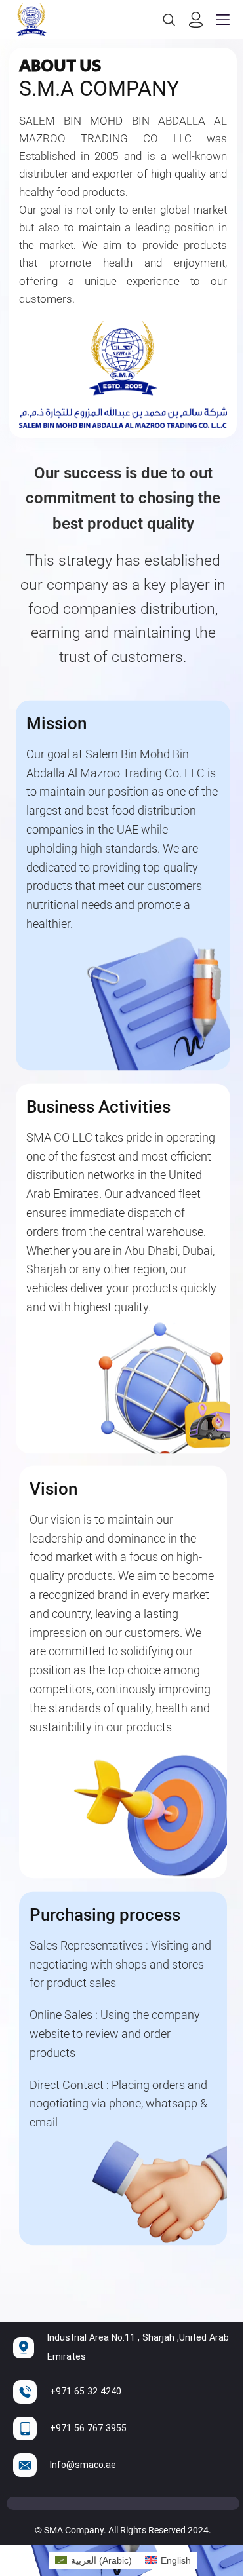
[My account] (196, 20)
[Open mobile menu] (223, 20)
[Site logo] (31, 19)
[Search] (169, 20)
